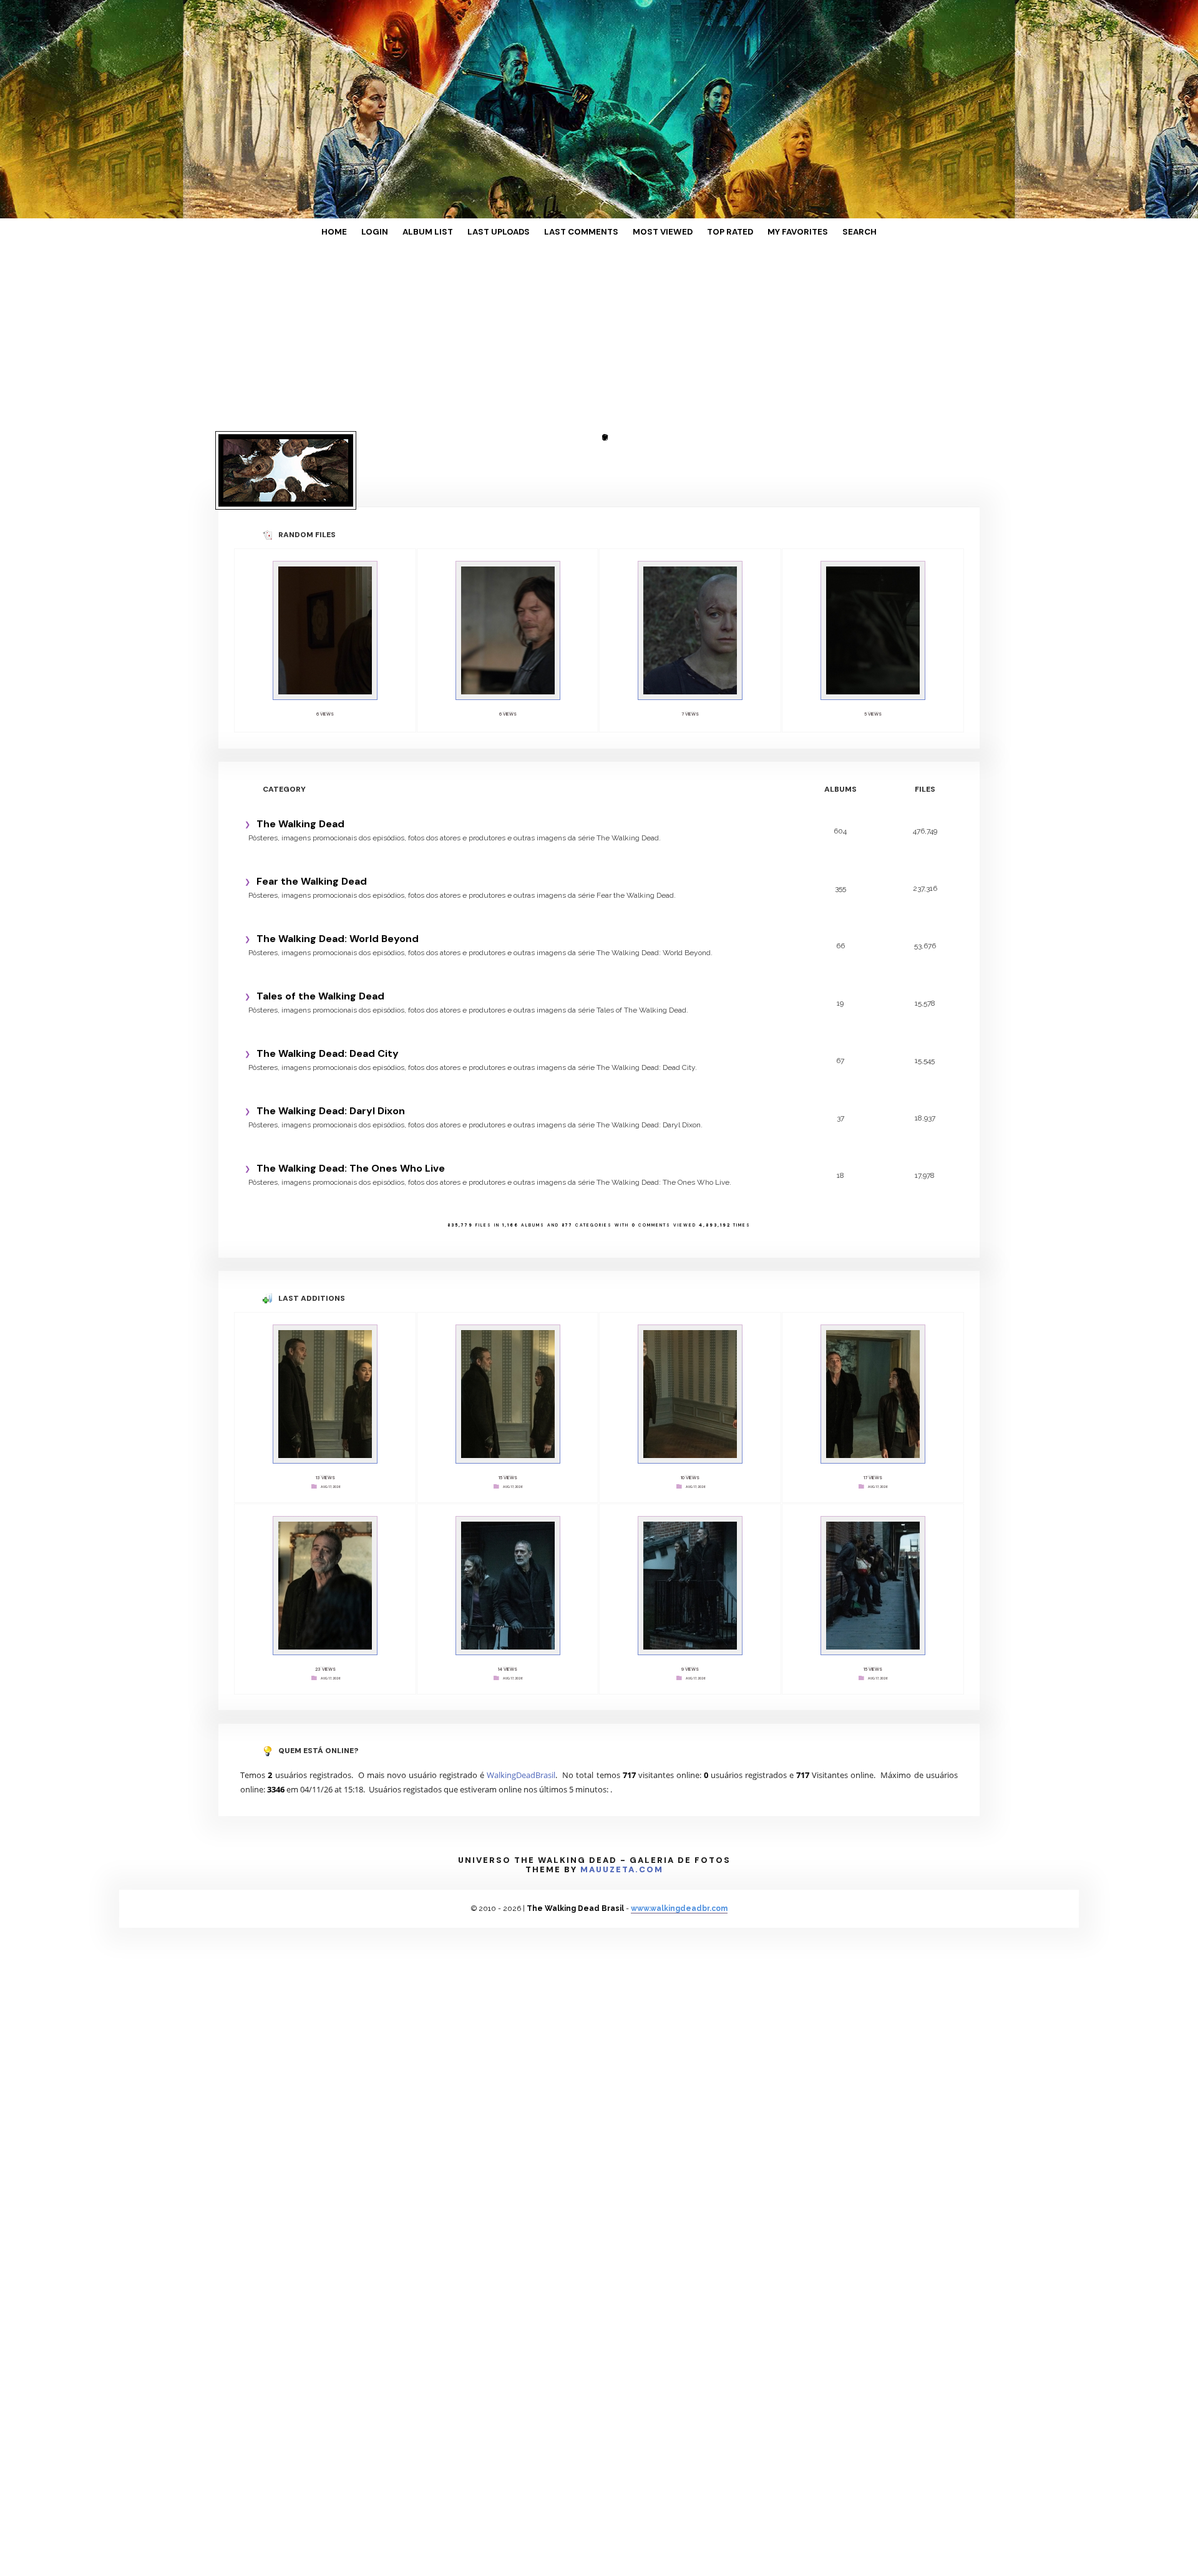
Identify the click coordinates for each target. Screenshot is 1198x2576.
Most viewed (650, 232)
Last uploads (513, 232)
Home (379, 232)
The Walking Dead (300, 753)
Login (411, 232)
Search (814, 232)
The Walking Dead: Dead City (328, 983)
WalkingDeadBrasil (521, 1684)
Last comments (583, 232)
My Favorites (763, 232)
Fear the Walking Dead (312, 811)
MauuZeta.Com (622, 1779)
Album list (454, 232)
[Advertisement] (599, 340)
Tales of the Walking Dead (320, 926)
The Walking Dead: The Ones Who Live (351, 1098)
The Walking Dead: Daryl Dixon (331, 1040)
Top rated (706, 232)
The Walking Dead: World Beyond (338, 868)
